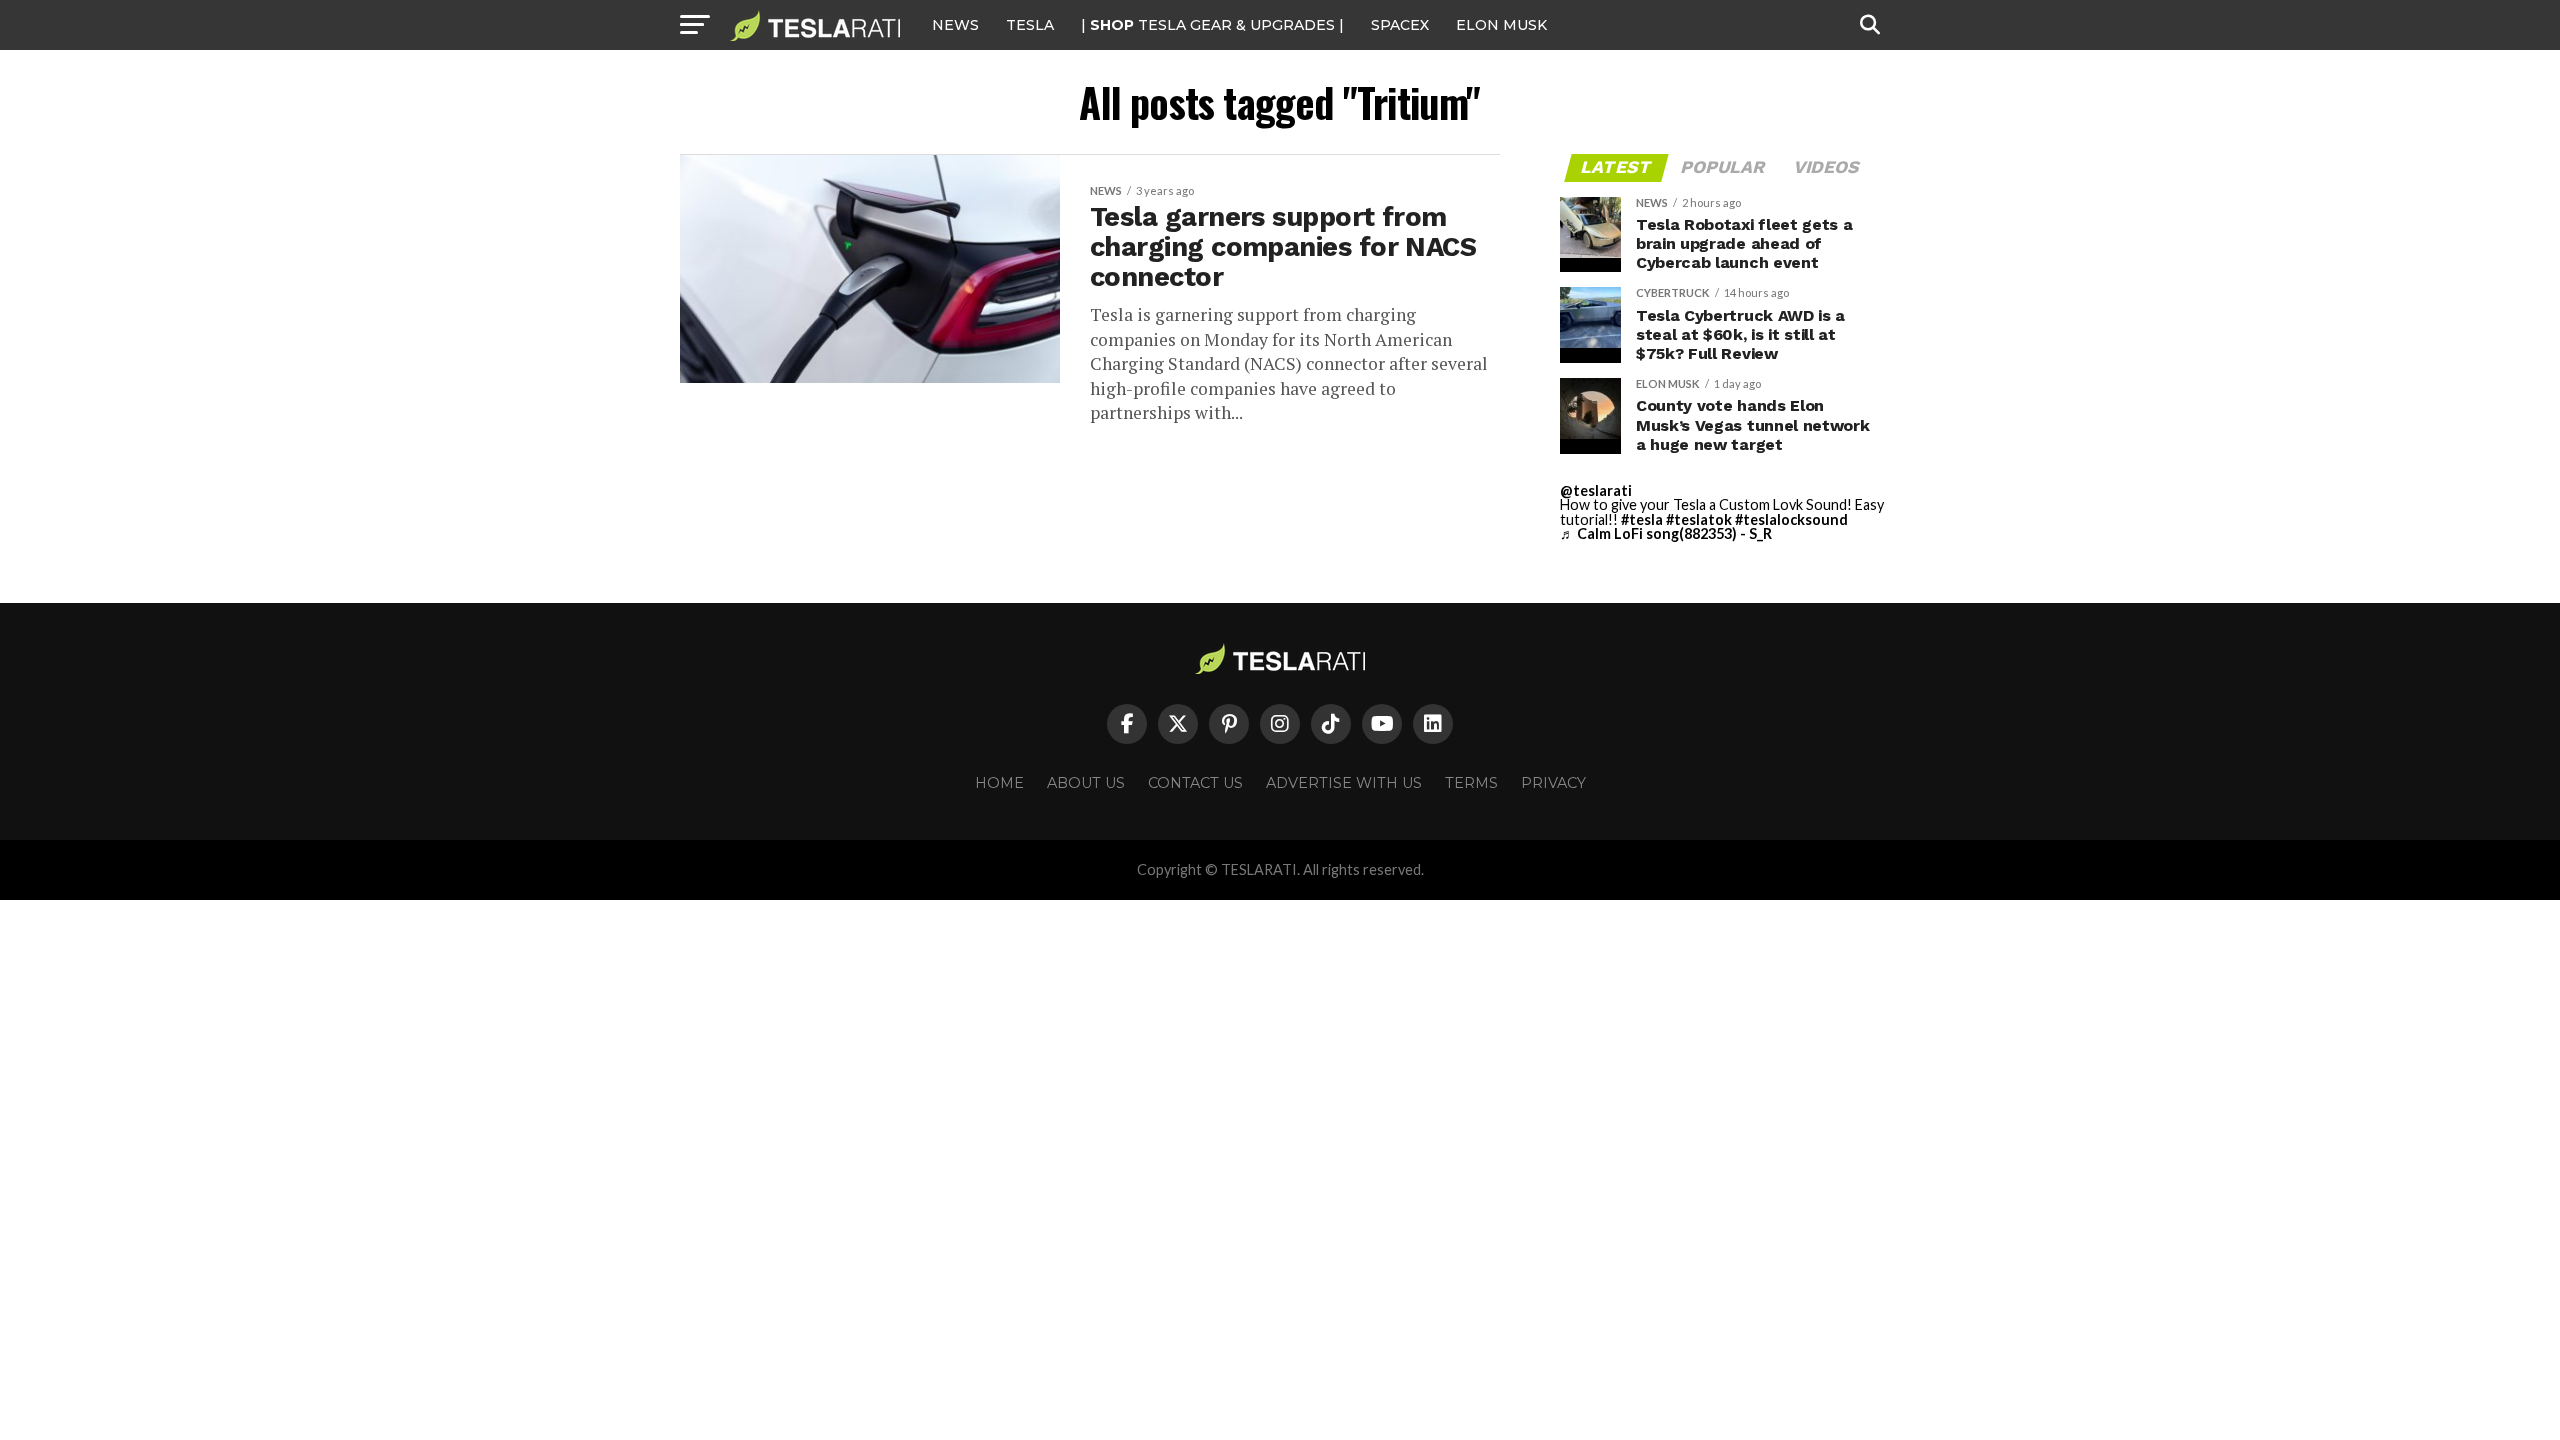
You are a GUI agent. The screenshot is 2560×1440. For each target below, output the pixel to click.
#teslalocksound (1791, 519)
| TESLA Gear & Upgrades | (1212, 25)
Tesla (1030, 25)
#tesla (1642, 519)
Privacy (1553, 783)
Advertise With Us (1344, 783)
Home (999, 783)
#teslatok (1699, 519)
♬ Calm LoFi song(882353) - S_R (1666, 533)
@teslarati (1596, 490)
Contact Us (1195, 783)
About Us (1086, 783)
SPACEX (1400, 25)
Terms (1471, 783)
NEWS (955, 25)
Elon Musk (1501, 25)
